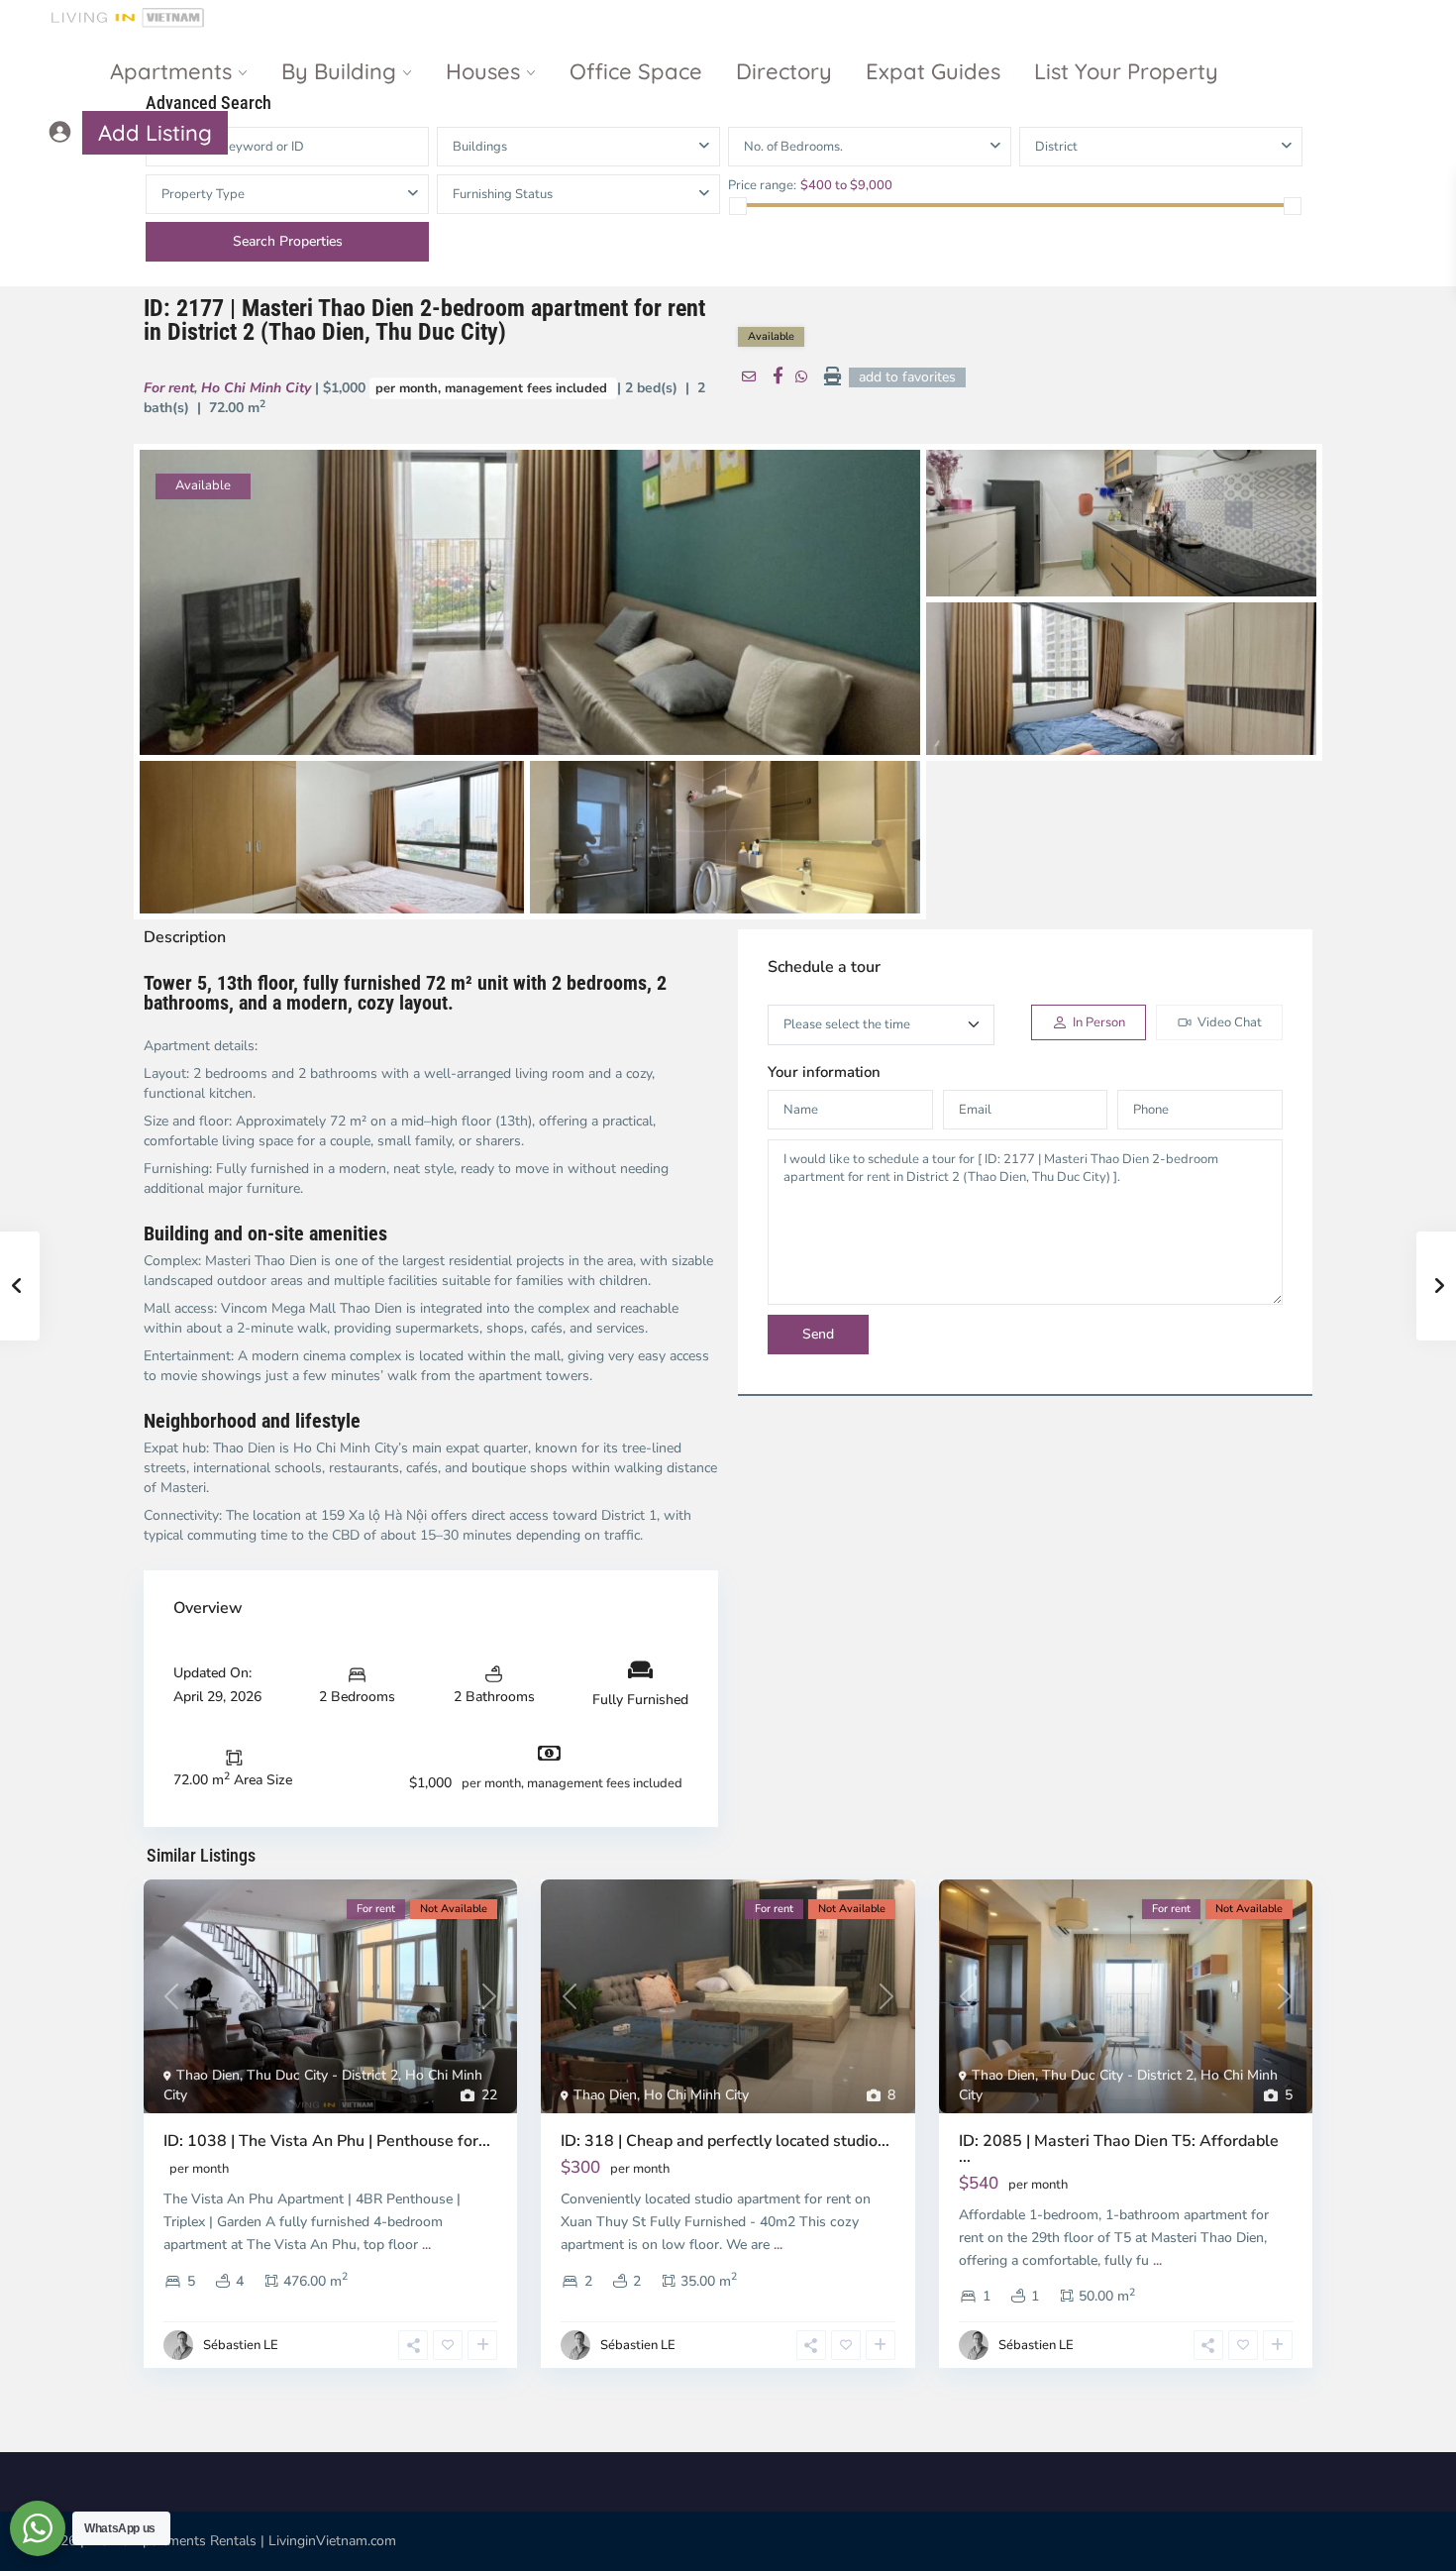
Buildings (480, 147)
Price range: (762, 185)
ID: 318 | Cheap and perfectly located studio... (725, 2141)
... (426, 2245)
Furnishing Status (503, 194)
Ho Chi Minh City (256, 388)
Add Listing (155, 133)
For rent (169, 388)
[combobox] (1161, 147)
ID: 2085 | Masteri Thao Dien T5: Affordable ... (1119, 2149)
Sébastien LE (241, 2345)
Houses (483, 71)
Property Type (203, 194)
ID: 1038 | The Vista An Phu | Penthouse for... (327, 2141)
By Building (339, 71)
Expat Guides (933, 71)
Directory (784, 71)
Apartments (171, 71)
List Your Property (1126, 71)
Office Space (636, 71)
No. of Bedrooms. (793, 147)
